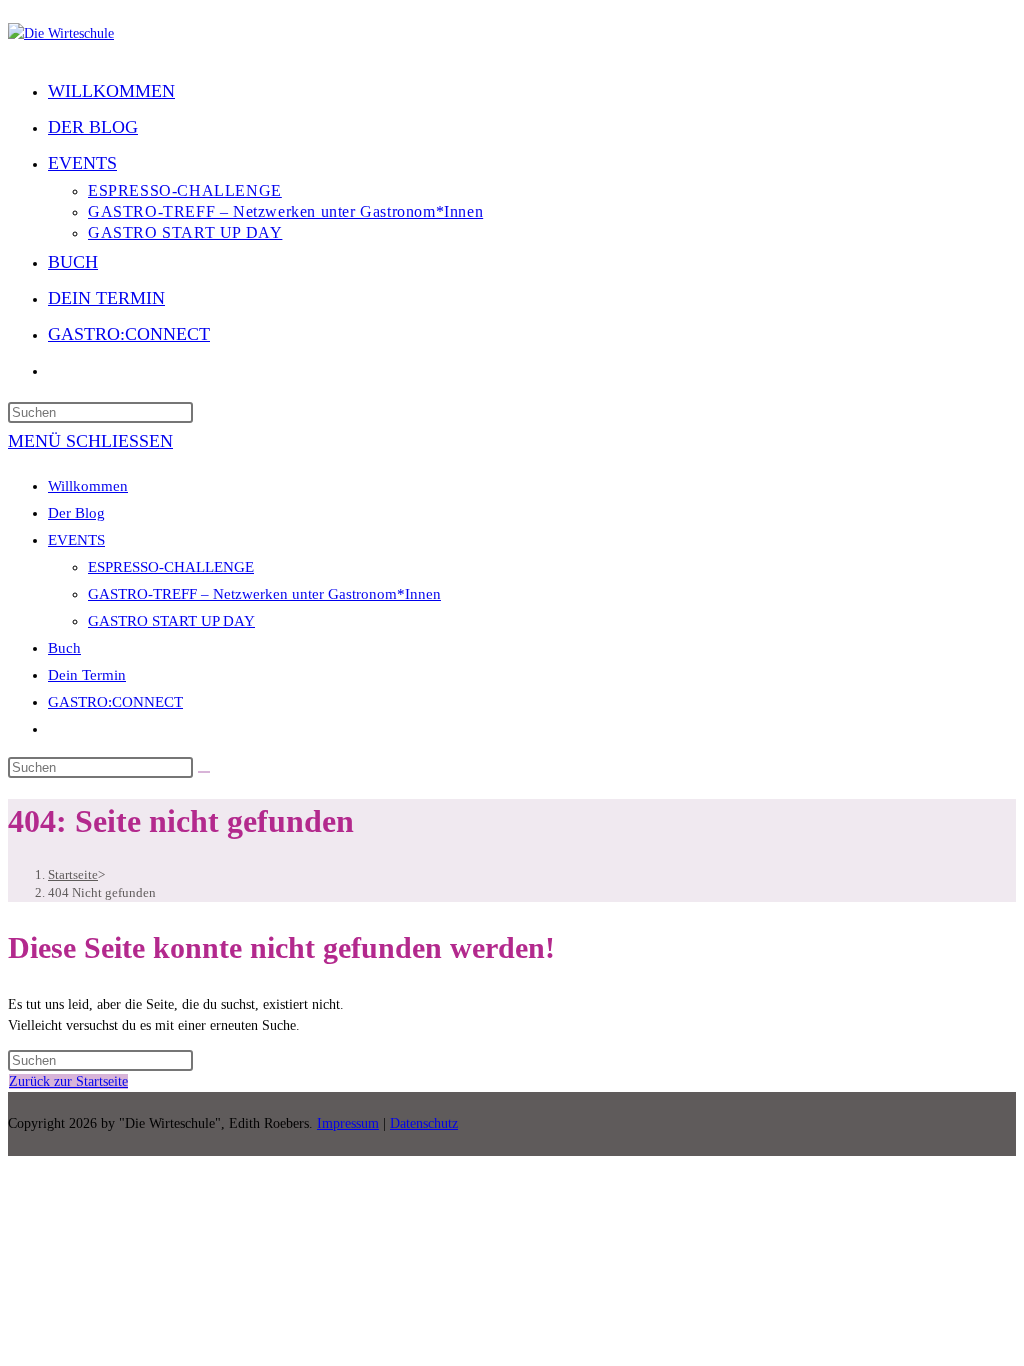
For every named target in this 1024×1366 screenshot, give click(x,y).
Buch (64, 648)
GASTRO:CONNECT (115, 702)
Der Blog (76, 513)
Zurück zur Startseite (68, 1081)
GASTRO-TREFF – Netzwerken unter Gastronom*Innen (264, 594)
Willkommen (88, 486)
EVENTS (76, 540)
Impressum (348, 1123)
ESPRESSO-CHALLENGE (171, 567)
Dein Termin (87, 675)
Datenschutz (424, 1123)
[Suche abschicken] (204, 772)
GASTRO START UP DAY (171, 621)
